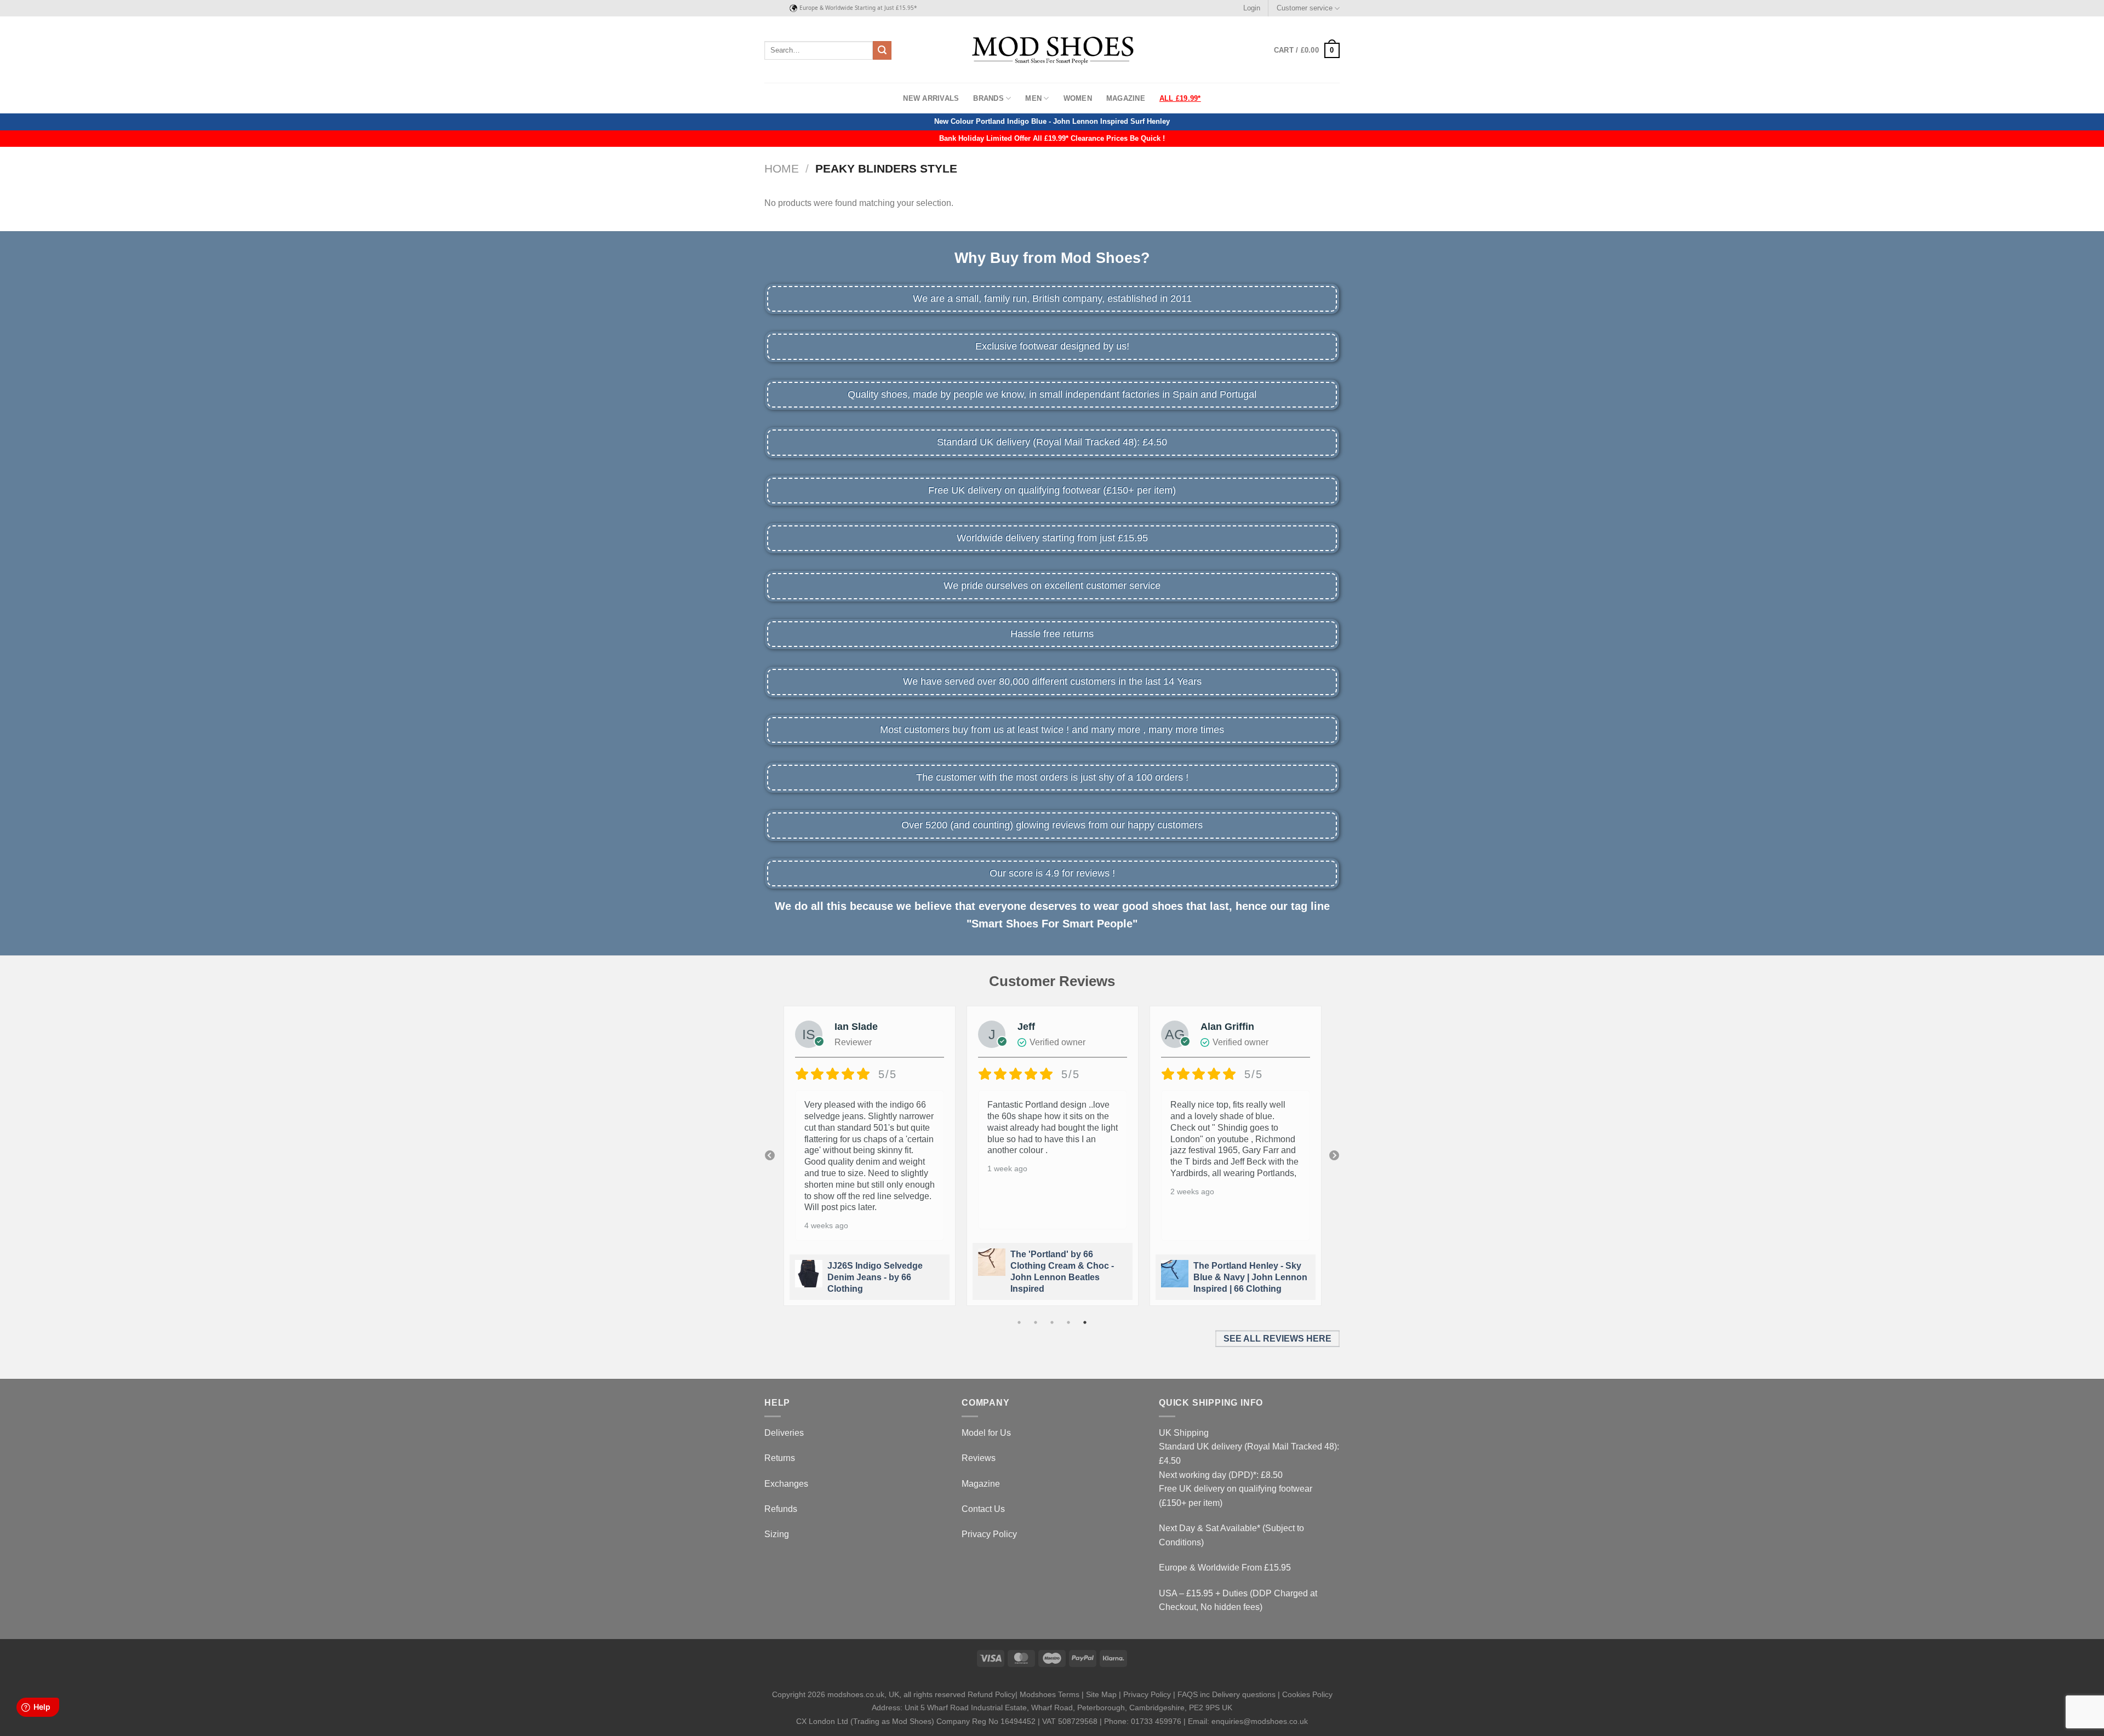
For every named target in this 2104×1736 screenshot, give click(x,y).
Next (1334, 1156)
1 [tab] (1019, 1322)
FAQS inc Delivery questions (1227, 1694)
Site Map (1101, 1694)
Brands (988, 98)
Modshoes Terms (1050, 1694)
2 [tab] (1036, 1322)
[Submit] (882, 50)
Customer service (1305, 8)
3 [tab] (1052, 1322)
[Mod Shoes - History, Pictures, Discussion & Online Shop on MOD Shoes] (1052, 50)
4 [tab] (1068, 1322)
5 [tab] (1085, 1322)
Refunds (781, 1509)
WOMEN (1078, 98)
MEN (1033, 98)
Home (782, 168)
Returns (780, 1458)
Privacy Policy (989, 1534)
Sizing (777, 1534)
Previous (770, 1156)
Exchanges (786, 1484)
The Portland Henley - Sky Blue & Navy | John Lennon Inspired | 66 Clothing (1067, 1277)
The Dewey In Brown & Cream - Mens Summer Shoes (1240, 1277)
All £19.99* (1180, 98)
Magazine (1126, 98)
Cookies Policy (1307, 1694)
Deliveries (784, 1433)
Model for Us (986, 1433)
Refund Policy (991, 1694)
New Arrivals (931, 98)
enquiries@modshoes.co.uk (1260, 1721)
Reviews (979, 1458)
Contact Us (983, 1509)
